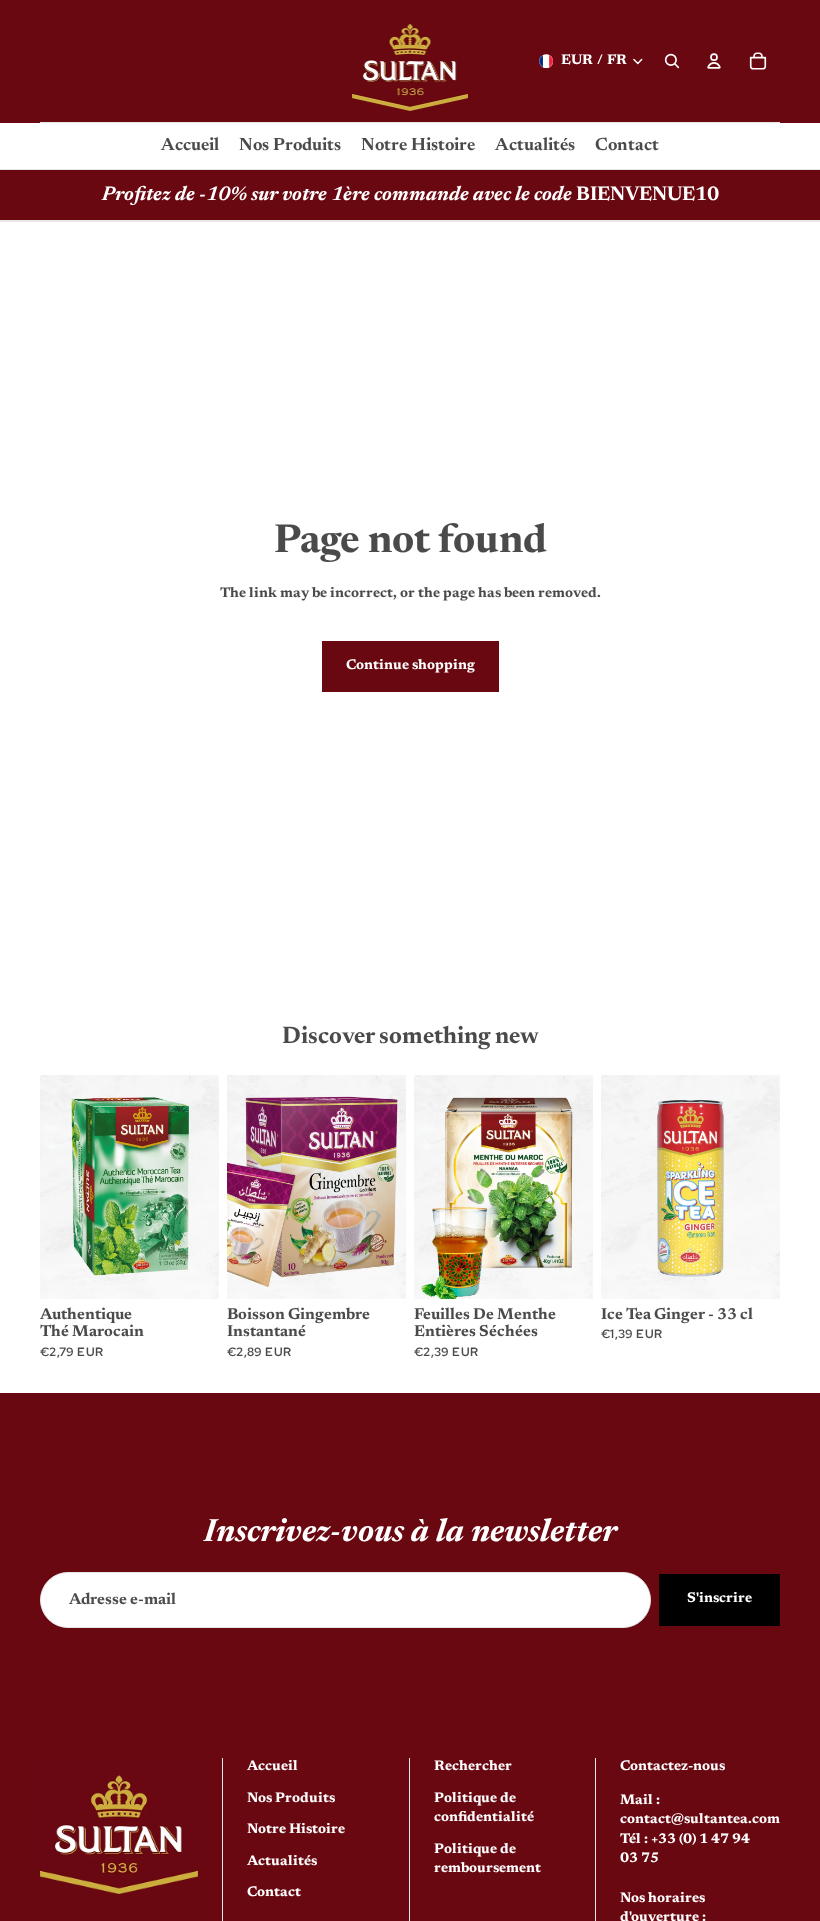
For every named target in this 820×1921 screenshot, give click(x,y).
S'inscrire (719, 1599)
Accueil (272, 1767)
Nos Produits (291, 1798)
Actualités (282, 1861)
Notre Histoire (296, 1830)
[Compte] (714, 61)
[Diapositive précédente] (62, 1187)
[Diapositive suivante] (197, 1187)
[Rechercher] (672, 61)
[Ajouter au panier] (188, 1268)
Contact (274, 1893)
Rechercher (473, 1767)
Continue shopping (410, 666)
